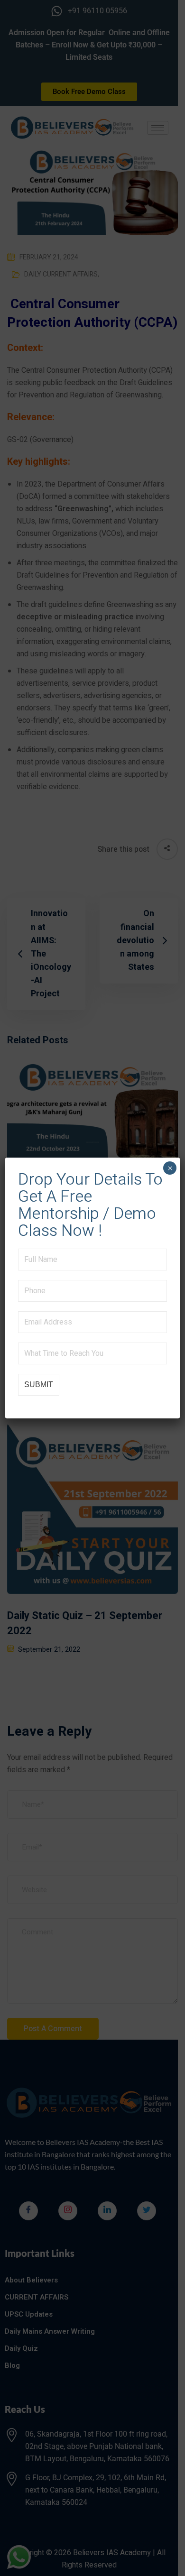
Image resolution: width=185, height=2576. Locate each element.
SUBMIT (39, 1385)
